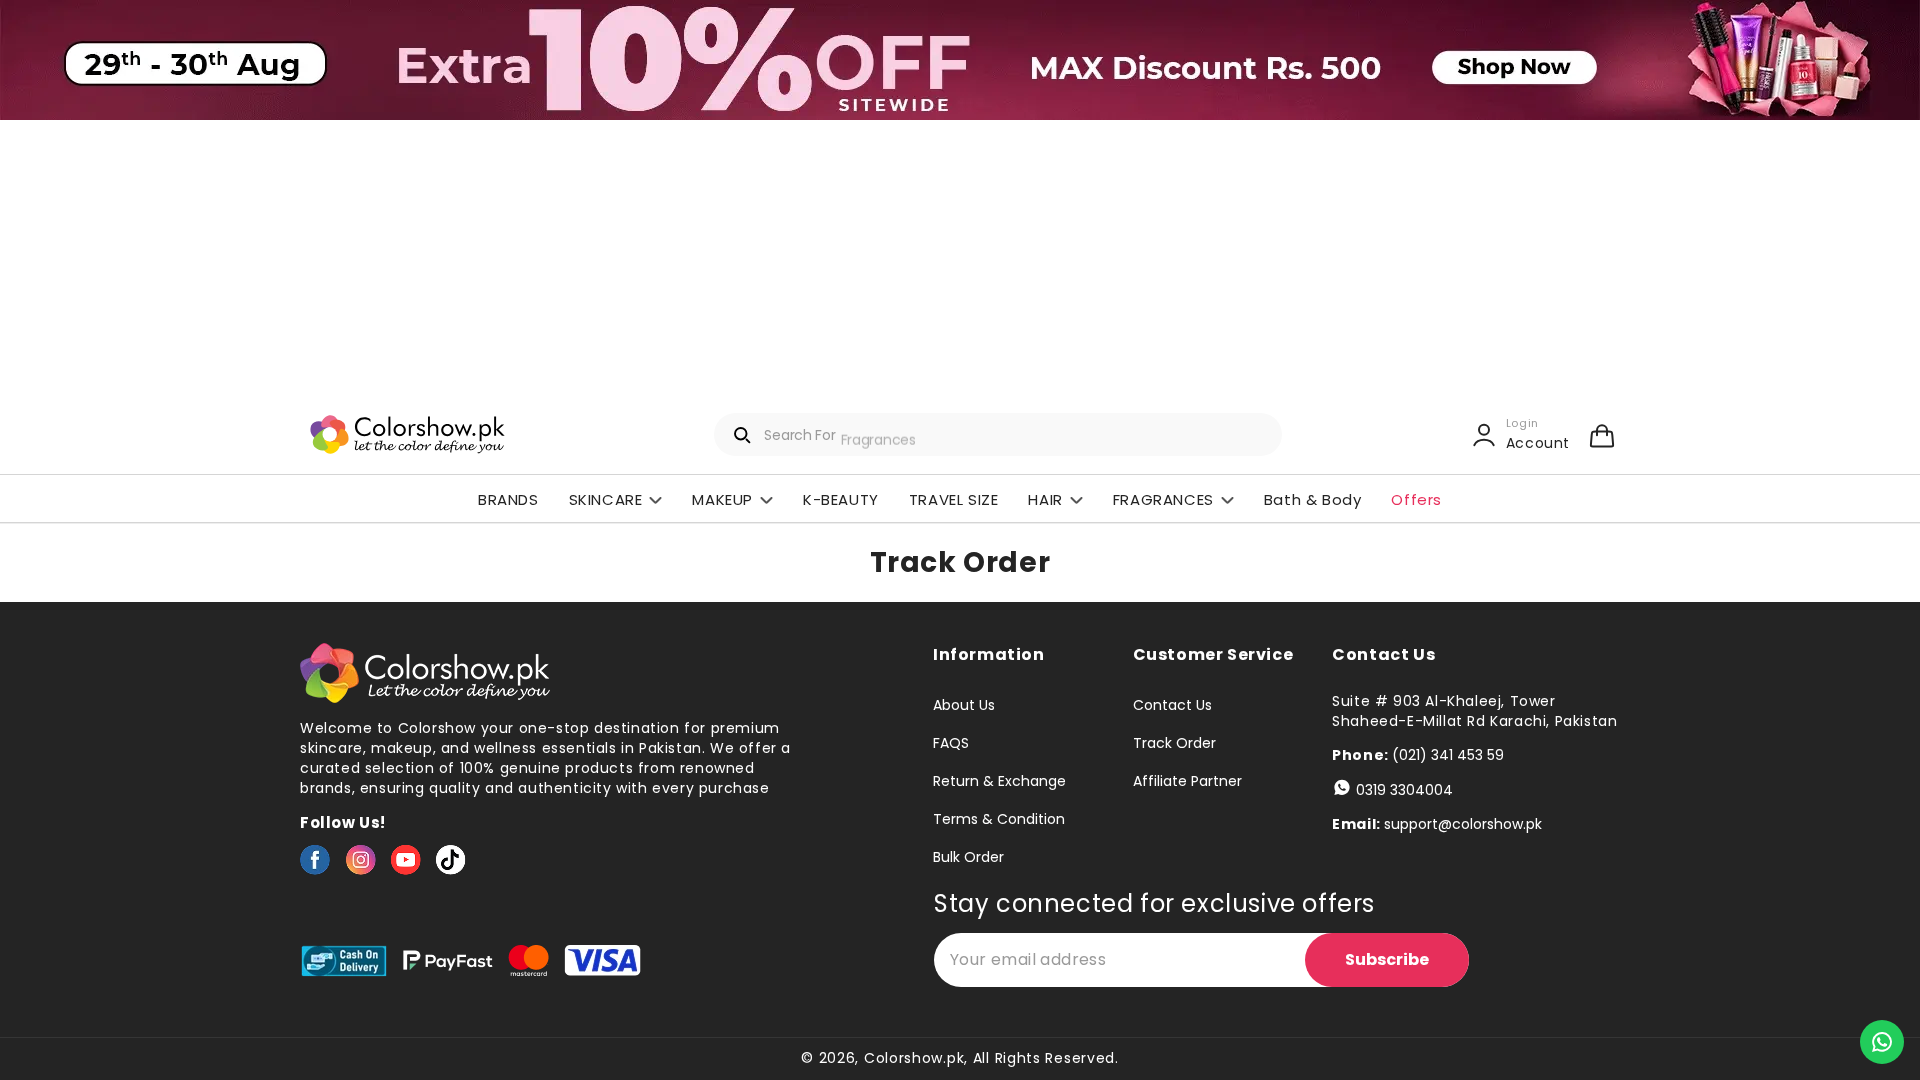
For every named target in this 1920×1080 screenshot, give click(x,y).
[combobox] (998, 434)
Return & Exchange (999, 781)
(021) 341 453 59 (1448, 755)
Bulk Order (968, 857)
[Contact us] (1882, 1042)
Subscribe (1387, 959)
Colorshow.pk (914, 1058)
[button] (1602, 435)
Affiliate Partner (1187, 781)
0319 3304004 (1404, 790)
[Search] (743, 435)
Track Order (1174, 743)
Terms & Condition (999, 819)
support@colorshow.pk (1463, 824)
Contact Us (1172, 706)
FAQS (951, 743)
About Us (964, 706)
